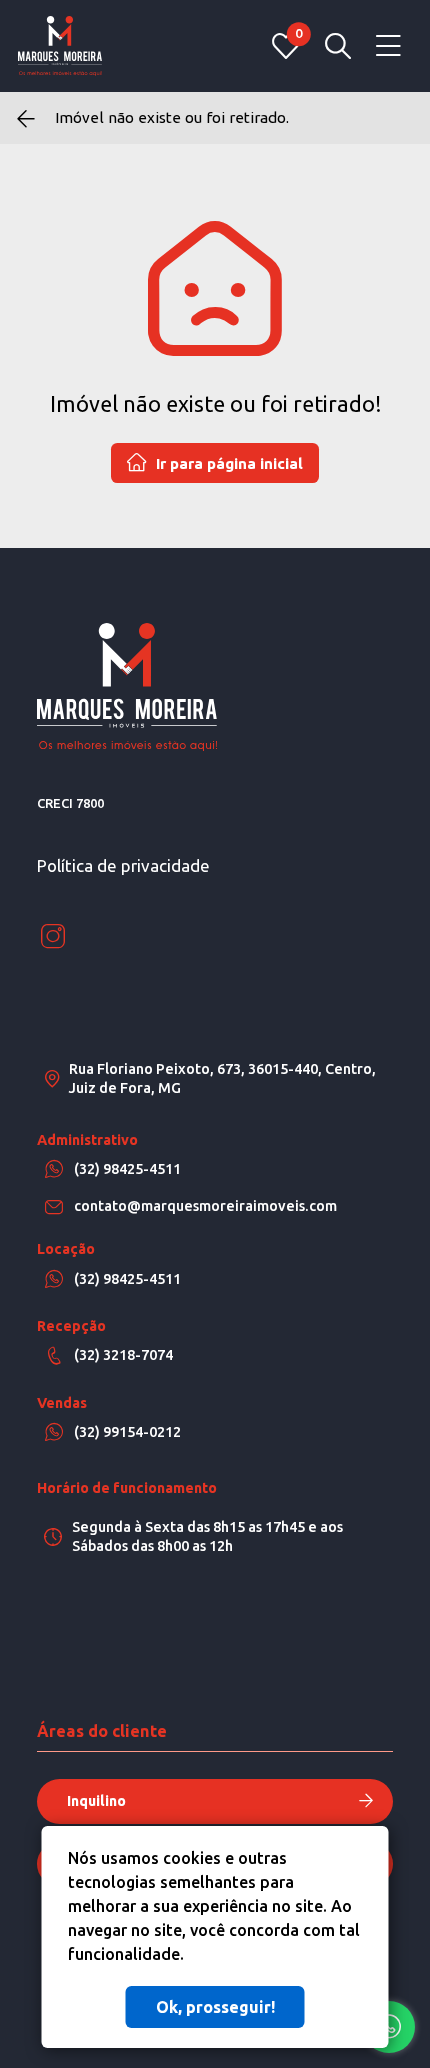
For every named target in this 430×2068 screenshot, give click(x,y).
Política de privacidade (123, 865)
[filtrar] (338, 46)
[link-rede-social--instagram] (53, 937)
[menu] (388, 46)
